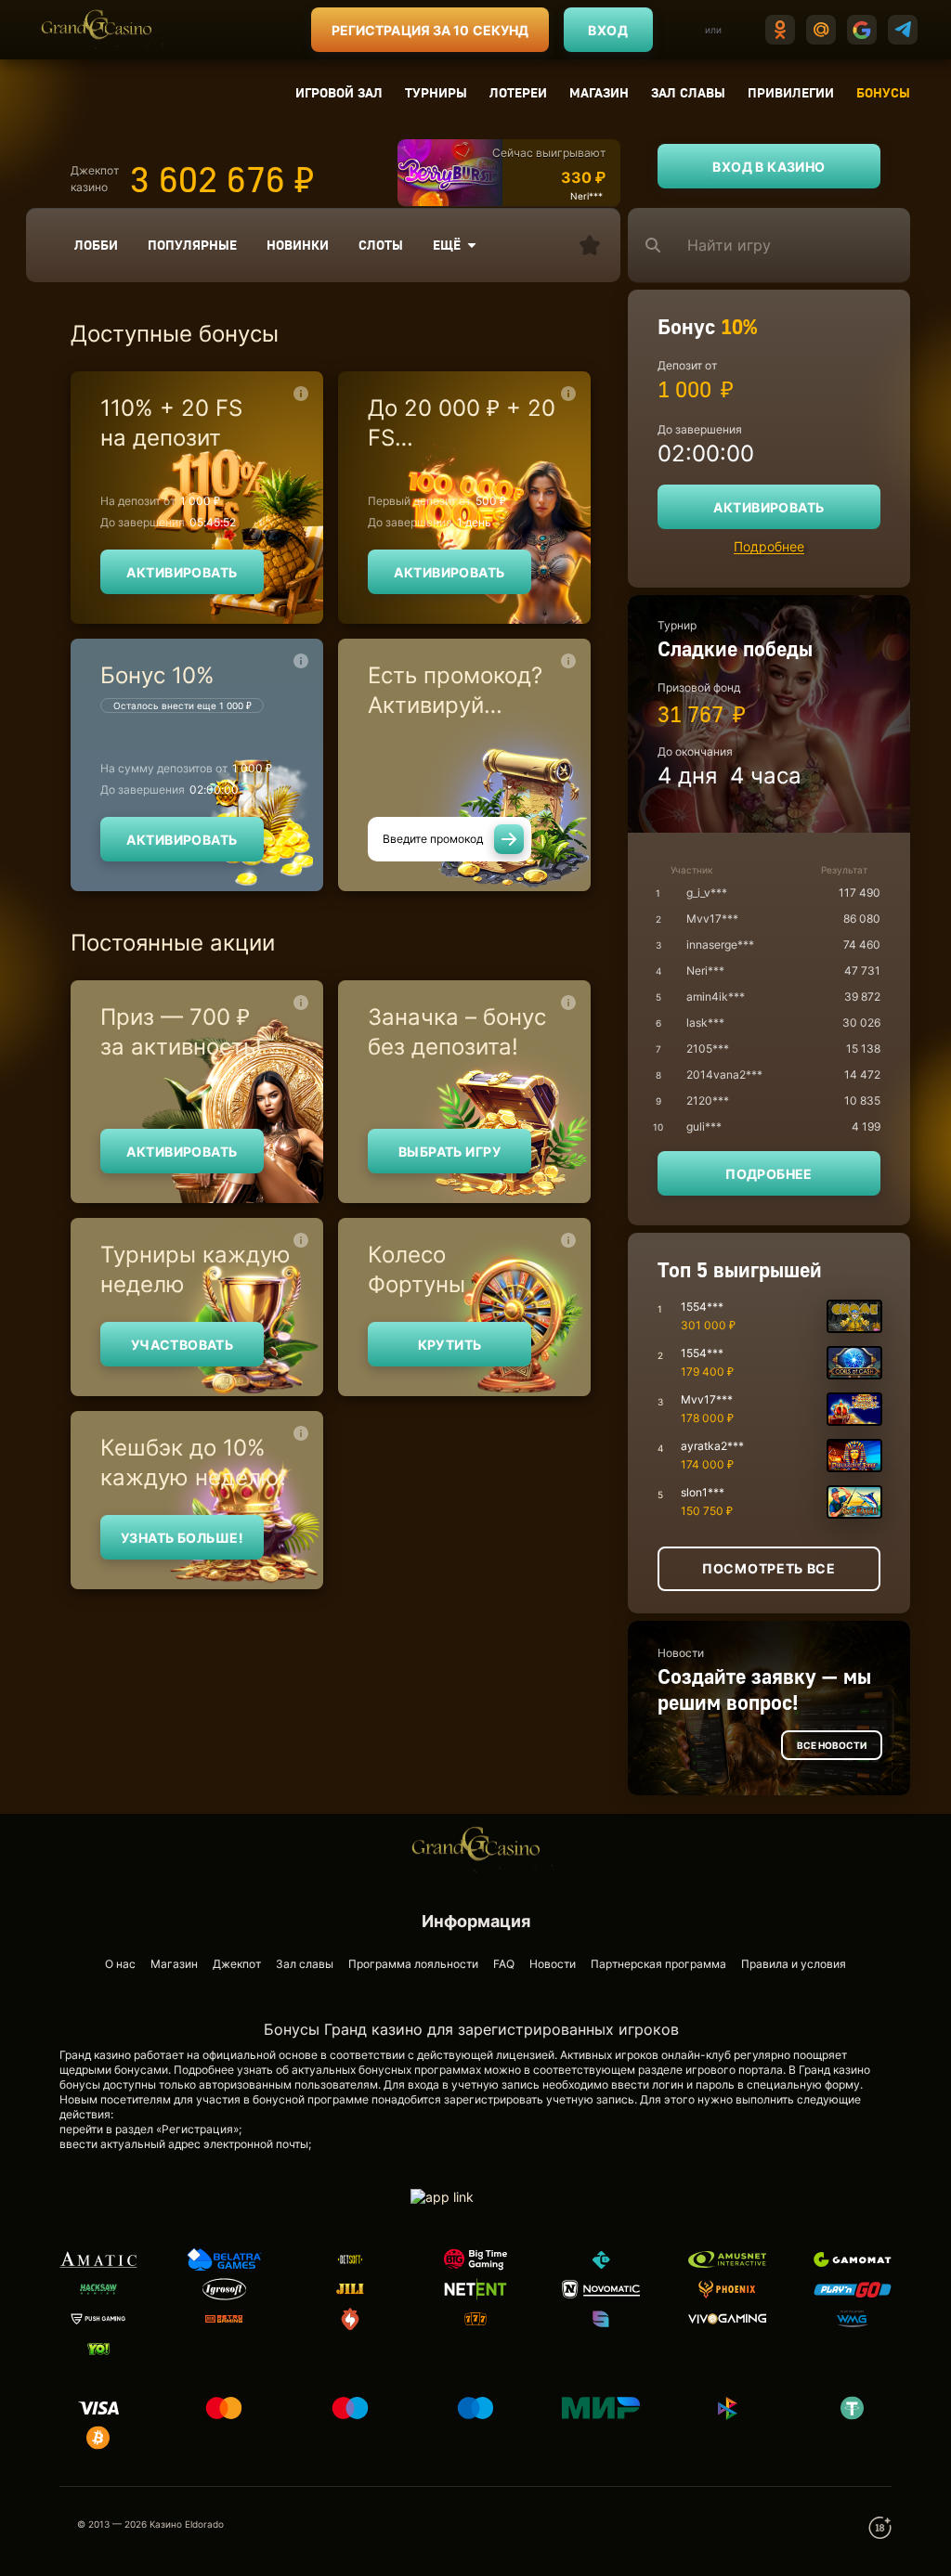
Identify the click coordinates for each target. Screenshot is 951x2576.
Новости (553, 1964)
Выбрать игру (449, 1152)
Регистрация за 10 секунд (430, 30)
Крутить (450, 1345)
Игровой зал (339, 92)
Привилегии (791, 92)
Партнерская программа (658, 1964)
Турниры (436, 92)
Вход (608, 30)
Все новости (832, 1745)
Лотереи (518, 92)
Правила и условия (794, 1964)
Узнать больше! (182, 1538)
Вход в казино (769, 167)
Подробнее (769, 546)
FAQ (504, 1964)
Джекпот (237, 1964)
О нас (120, 1964)
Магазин (599, 92)
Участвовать (182, 1345)
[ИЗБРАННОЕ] (590, 245)
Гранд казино (834, 2070)
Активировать (182, 572)
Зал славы (688, 92)
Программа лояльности (413, 1964)
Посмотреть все (769, 1568)
